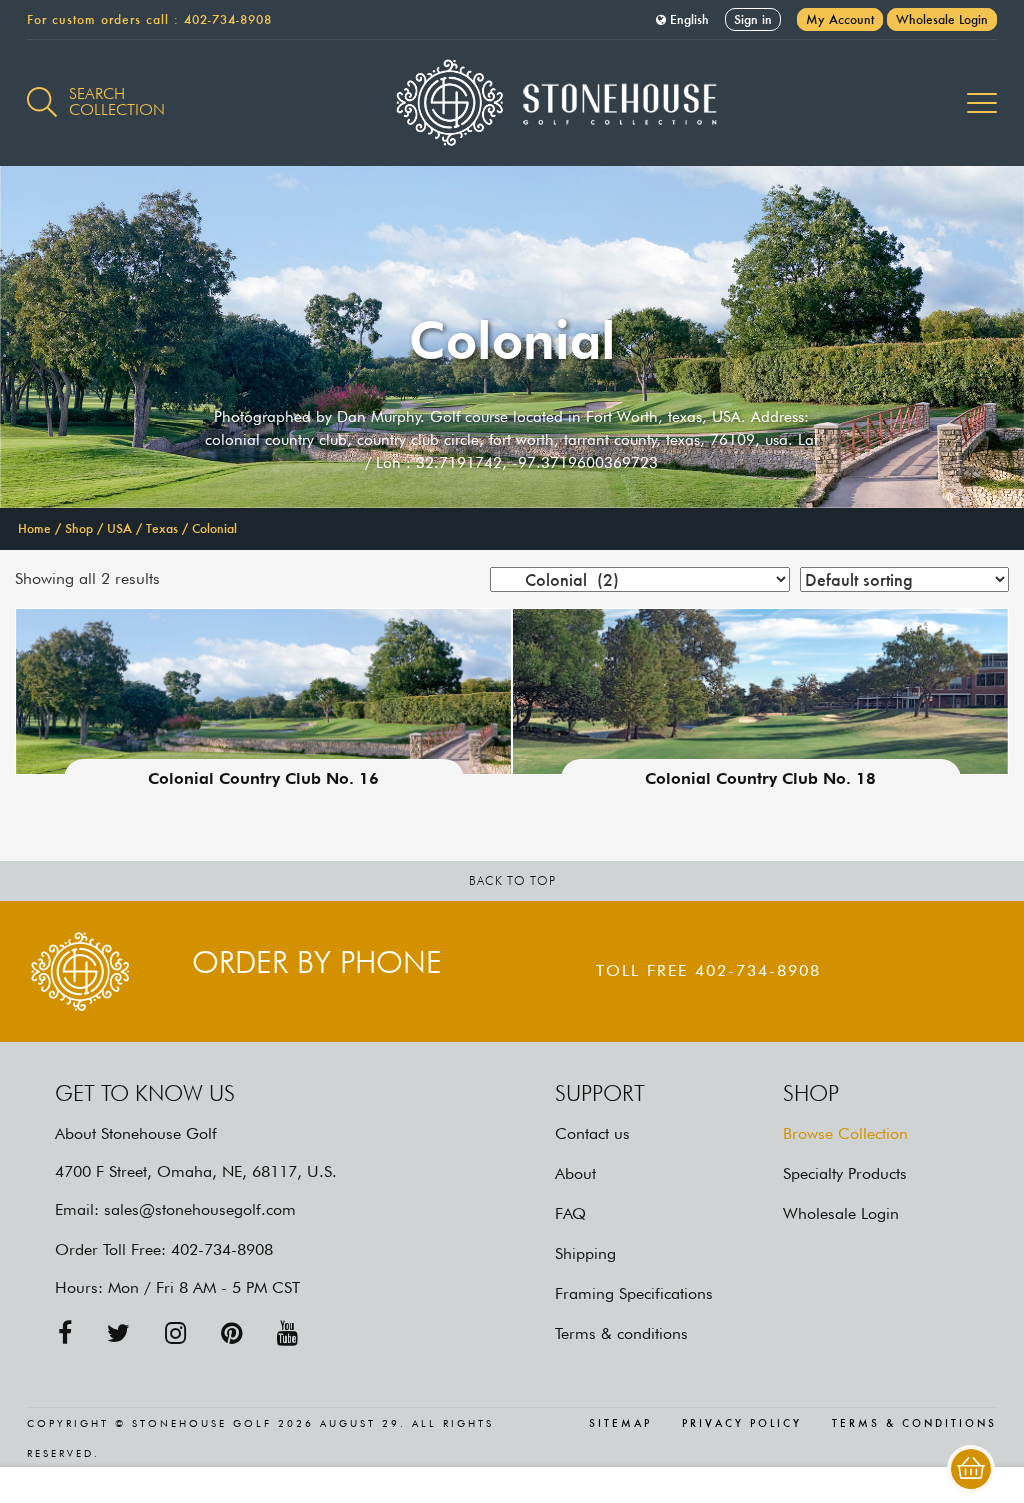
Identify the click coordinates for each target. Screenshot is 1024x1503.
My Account (840, 19)
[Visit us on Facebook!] (65, 1333)
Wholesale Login (942, 19)
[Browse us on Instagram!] (175, 1333)
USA (119, 528)
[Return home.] (512, 103)
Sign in (753, 19)
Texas (162, 528)
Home (34, 528)
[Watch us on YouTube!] (287, 1333)
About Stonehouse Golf (136, 1133)
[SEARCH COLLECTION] (42, 91)
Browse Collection (845, 1133)
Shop (79, 528)
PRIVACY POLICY (742, 1424)
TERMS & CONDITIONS (914, 1424)
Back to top (512, 880)
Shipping (585, 1253)
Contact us (592, 1133)
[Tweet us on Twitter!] (118, 1333)
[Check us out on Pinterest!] (231, 1333)
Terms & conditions (621, 1333)
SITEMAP (620, 1424)
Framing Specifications (634, 1293)
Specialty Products (845, 1173)
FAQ (570, 1213)
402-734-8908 (228, 19)
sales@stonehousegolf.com (200, 1209)
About (575, 1173)
